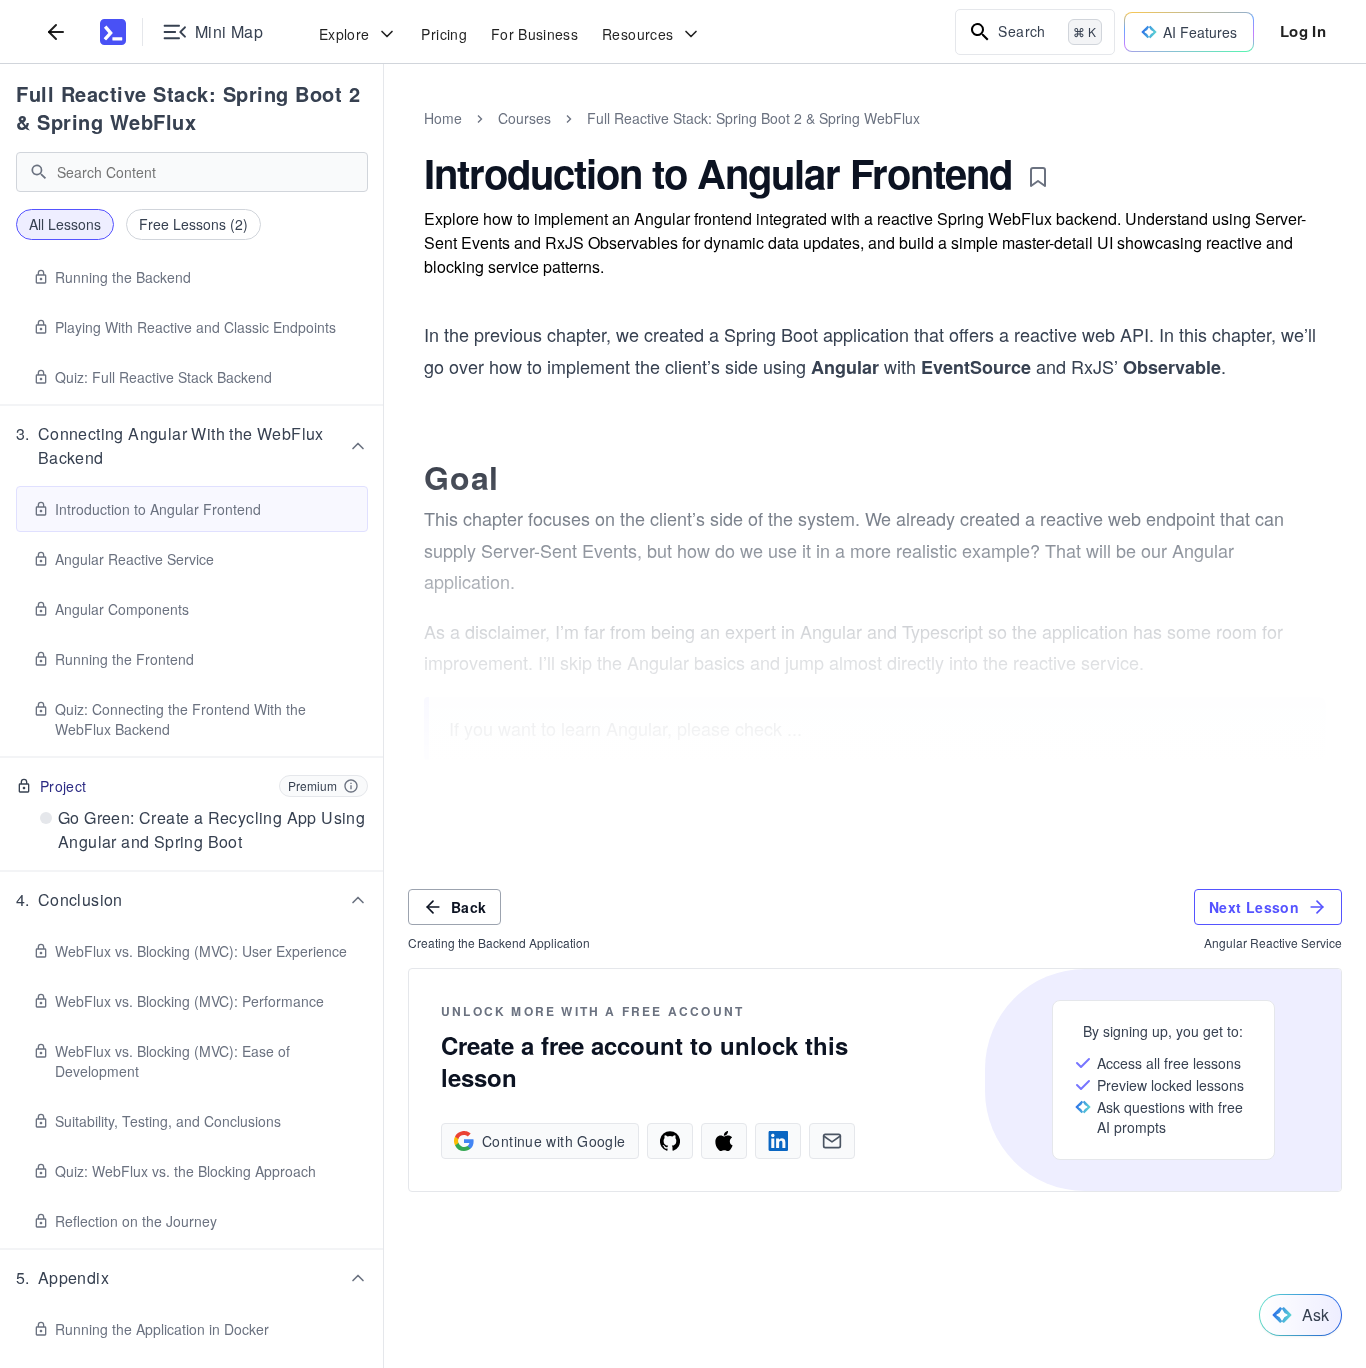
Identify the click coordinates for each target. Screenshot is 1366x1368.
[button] (192, 446)
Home (443, 118)
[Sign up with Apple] (724, 1141)
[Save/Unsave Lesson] (1038, 177)
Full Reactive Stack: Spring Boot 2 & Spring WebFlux (188, 107)
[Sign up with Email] (832, 1141)
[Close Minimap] (384, 140)
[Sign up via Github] (670, 1141)
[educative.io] (113, 32)
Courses (524, 118)
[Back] (56, 31)
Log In (1303, 31)
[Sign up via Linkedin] (778, 1141)
